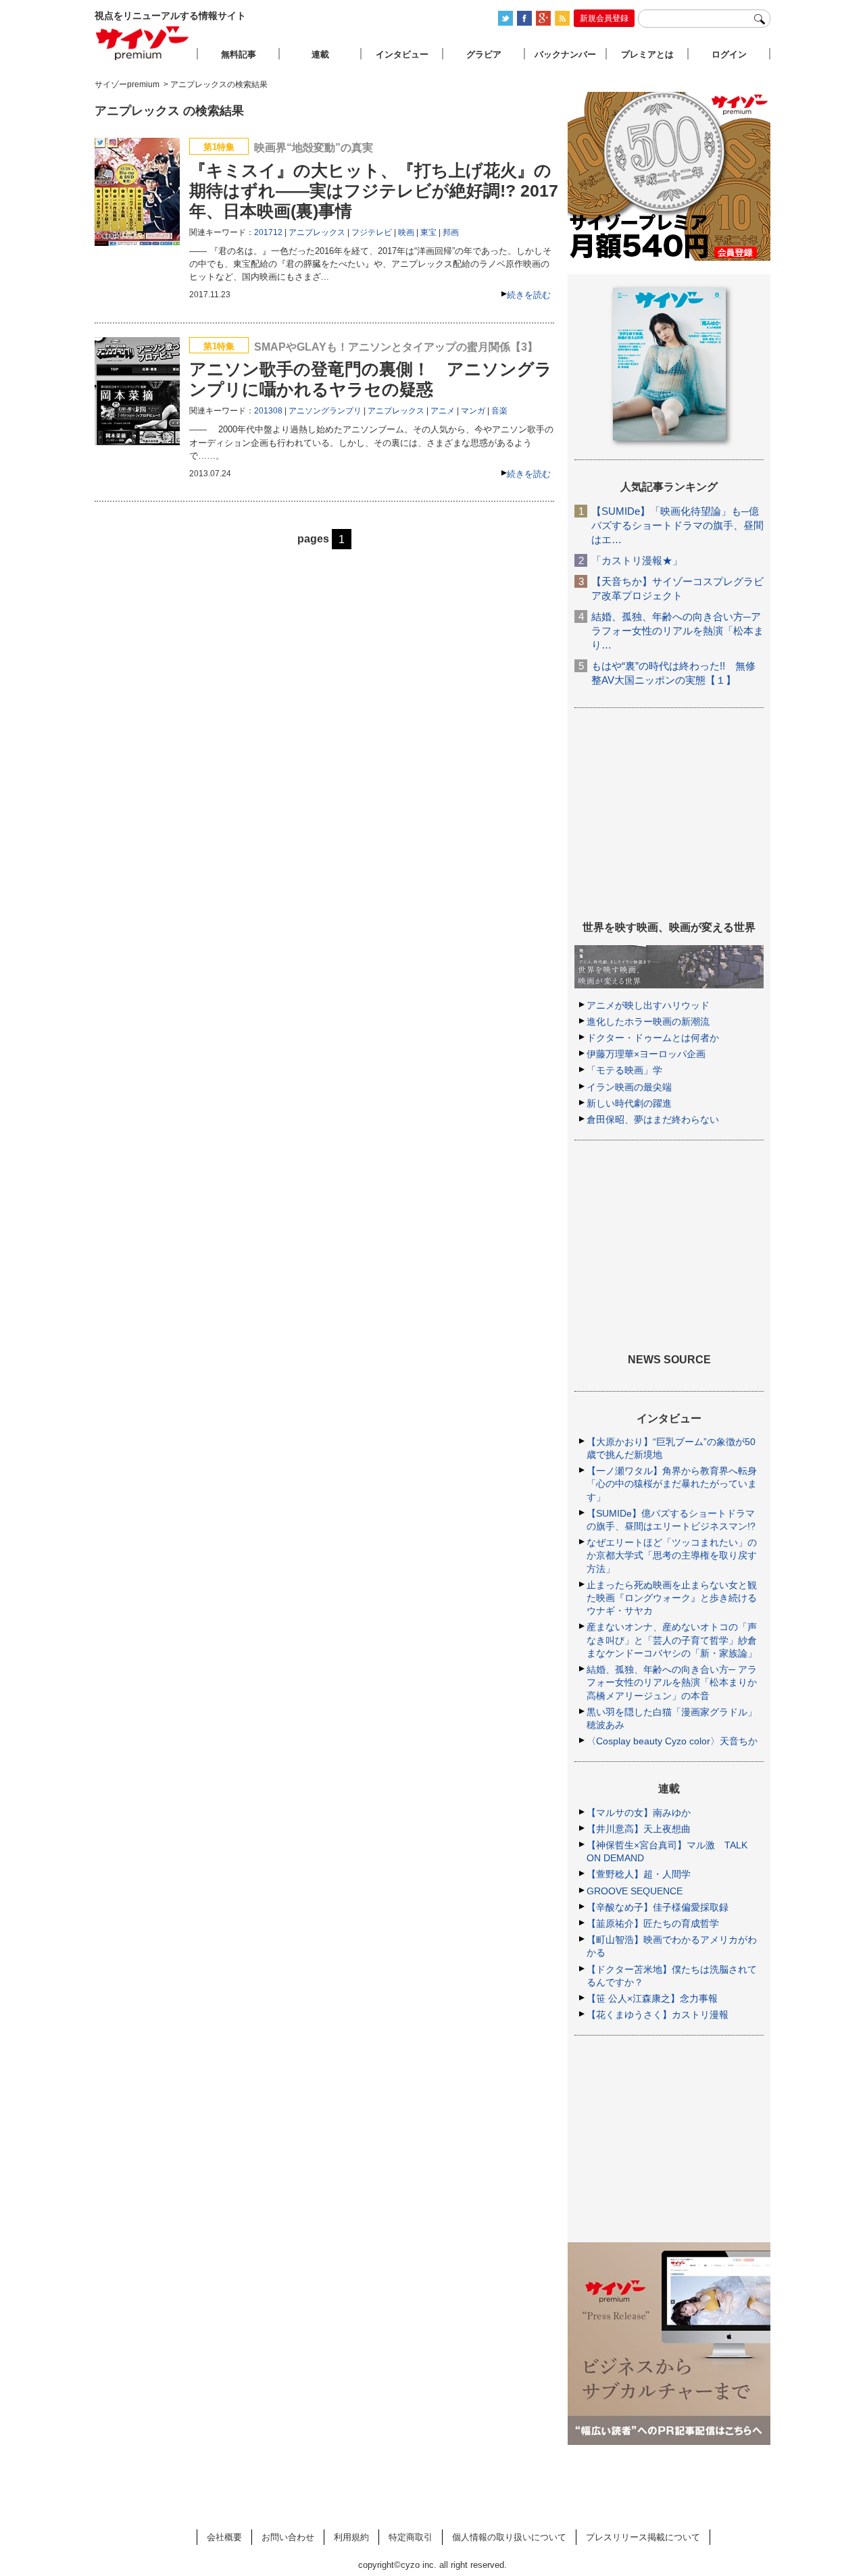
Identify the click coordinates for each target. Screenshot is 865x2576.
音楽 (499, 411)
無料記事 (239, 54)
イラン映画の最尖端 (629, 1087)
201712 (268, 232)
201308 (268, 411)
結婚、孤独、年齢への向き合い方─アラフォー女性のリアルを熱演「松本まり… (677, 631)
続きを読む (529, 295)
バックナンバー (565, 54)
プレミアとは (647, 54)
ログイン (729, 54)
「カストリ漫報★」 (637, 560)
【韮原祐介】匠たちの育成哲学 (653, 1923)
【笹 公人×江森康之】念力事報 (652, 1998)
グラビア (484, 54)
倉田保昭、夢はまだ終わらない (653, 1119)
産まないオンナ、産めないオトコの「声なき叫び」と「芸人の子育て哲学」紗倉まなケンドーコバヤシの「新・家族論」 (672, 1640)
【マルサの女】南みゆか (639, 1813)
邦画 (451, 232)
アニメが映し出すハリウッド (648, 1005)
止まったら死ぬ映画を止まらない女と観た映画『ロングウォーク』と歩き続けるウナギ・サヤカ (672, 1598)
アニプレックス (317, 232)
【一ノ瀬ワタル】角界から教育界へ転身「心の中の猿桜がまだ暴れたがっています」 (672, 1484)
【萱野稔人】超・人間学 (639, 1874)
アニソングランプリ (325, 411)
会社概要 (224, 2537)
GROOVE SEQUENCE (635, 1891)
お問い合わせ (288, 2537)
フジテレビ (372, 232)
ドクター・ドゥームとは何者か (653, 1038)
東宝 (428, 232)
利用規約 (351, 2537)
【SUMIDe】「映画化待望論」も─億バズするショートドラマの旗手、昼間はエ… (677, 525)
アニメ (443, 411)
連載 (320, 54)
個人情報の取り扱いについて (509, 2537)
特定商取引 (411, 2537)
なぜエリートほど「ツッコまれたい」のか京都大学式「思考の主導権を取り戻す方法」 (672, 1555)
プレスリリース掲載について (643, 2537)
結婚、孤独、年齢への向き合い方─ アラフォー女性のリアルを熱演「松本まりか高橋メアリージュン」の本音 (672, 1682)
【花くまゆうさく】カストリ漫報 (658, 2015)
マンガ (473, 411)
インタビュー (402, 54)
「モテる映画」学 (624, 1070)
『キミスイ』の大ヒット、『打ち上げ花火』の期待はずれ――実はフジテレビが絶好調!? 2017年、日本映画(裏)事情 (374, 191)
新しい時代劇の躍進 (629, 1103)
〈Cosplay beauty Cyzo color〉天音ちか (672, 1741)
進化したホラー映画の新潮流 (648, 1021)
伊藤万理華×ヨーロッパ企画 (646, 1054)
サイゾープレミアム (143, 43)
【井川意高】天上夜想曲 (639, 1829)
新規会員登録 (604, 18)
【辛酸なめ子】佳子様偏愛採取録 (658, 1907)
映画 (406, 232)
